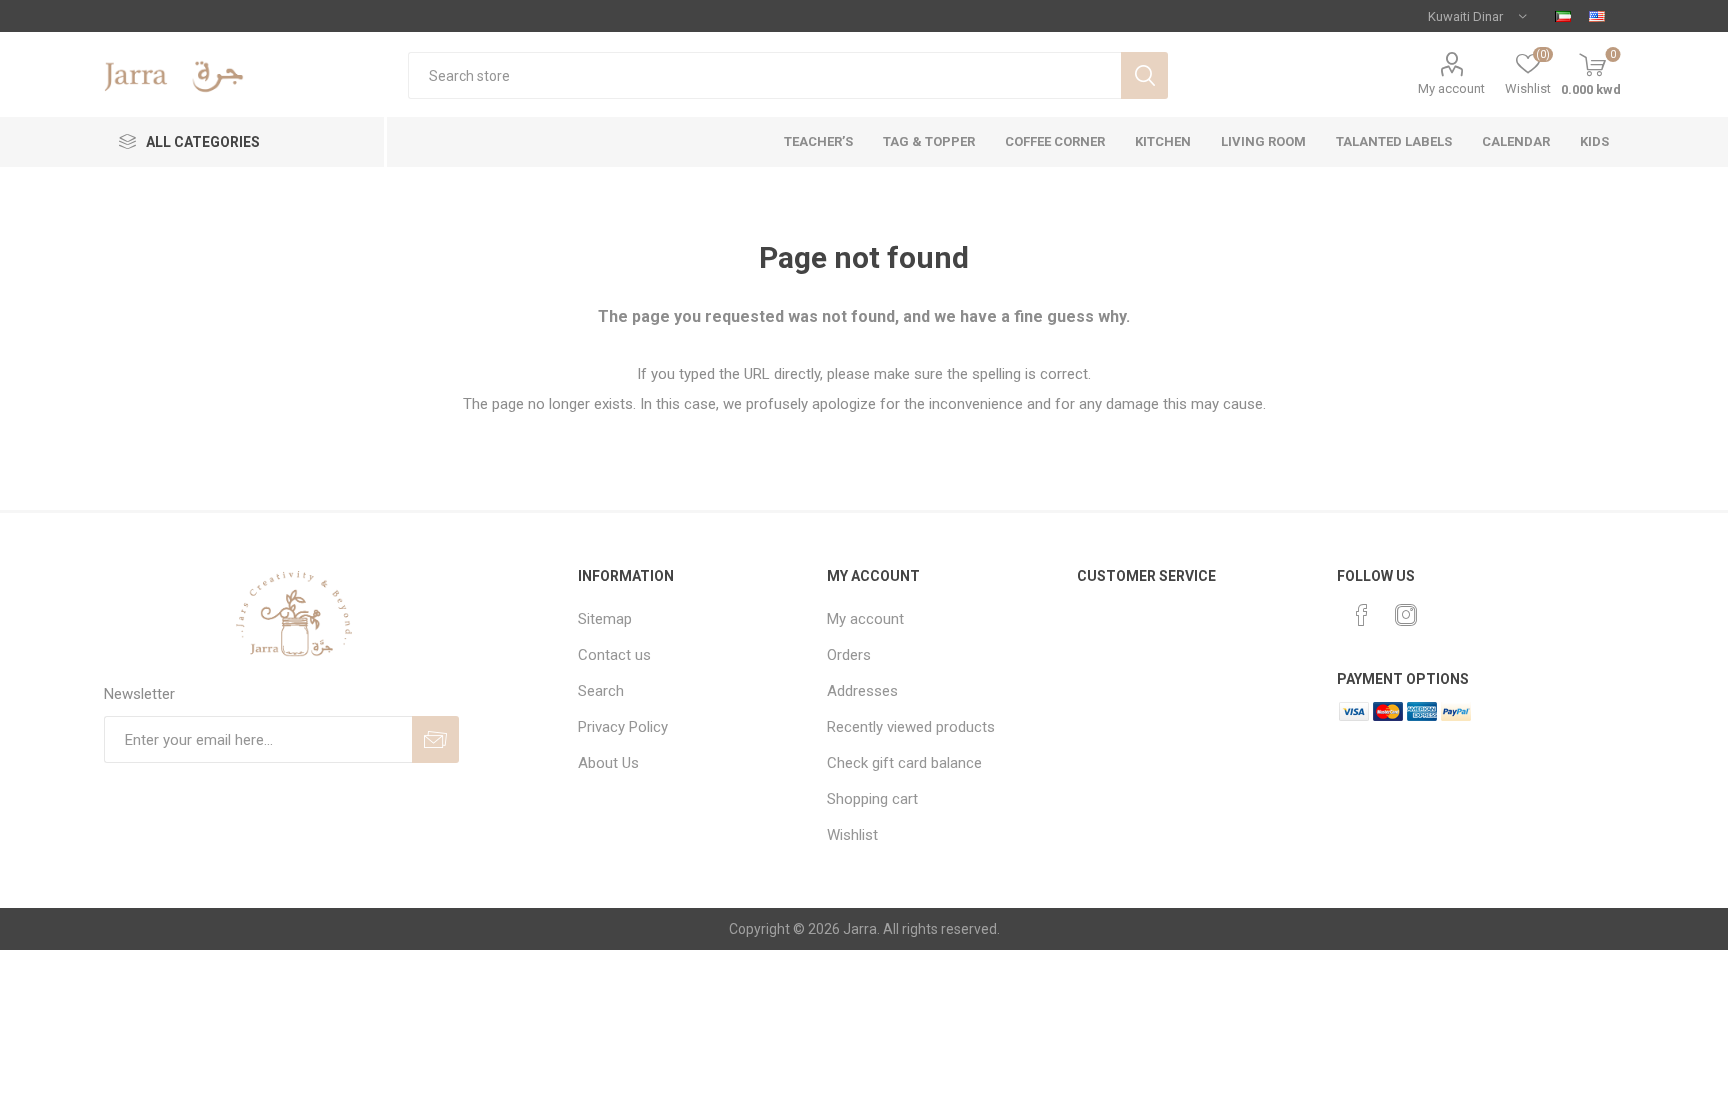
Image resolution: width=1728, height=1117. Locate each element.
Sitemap (605, 619)
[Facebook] (1362, 615)
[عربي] (1563, 16)
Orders (849, 655)
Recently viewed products (911, 727)
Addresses (862, 691)
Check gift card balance (904, 763)
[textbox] (764, 75)
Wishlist (852, 835)
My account (1451, 88)
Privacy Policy (623, 727)
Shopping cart (872, 799)
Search (1144, 75)
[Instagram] (1406, 615)
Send (435, 739)
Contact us (614, 655)
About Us (608, 763)
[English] (1597, 16)
